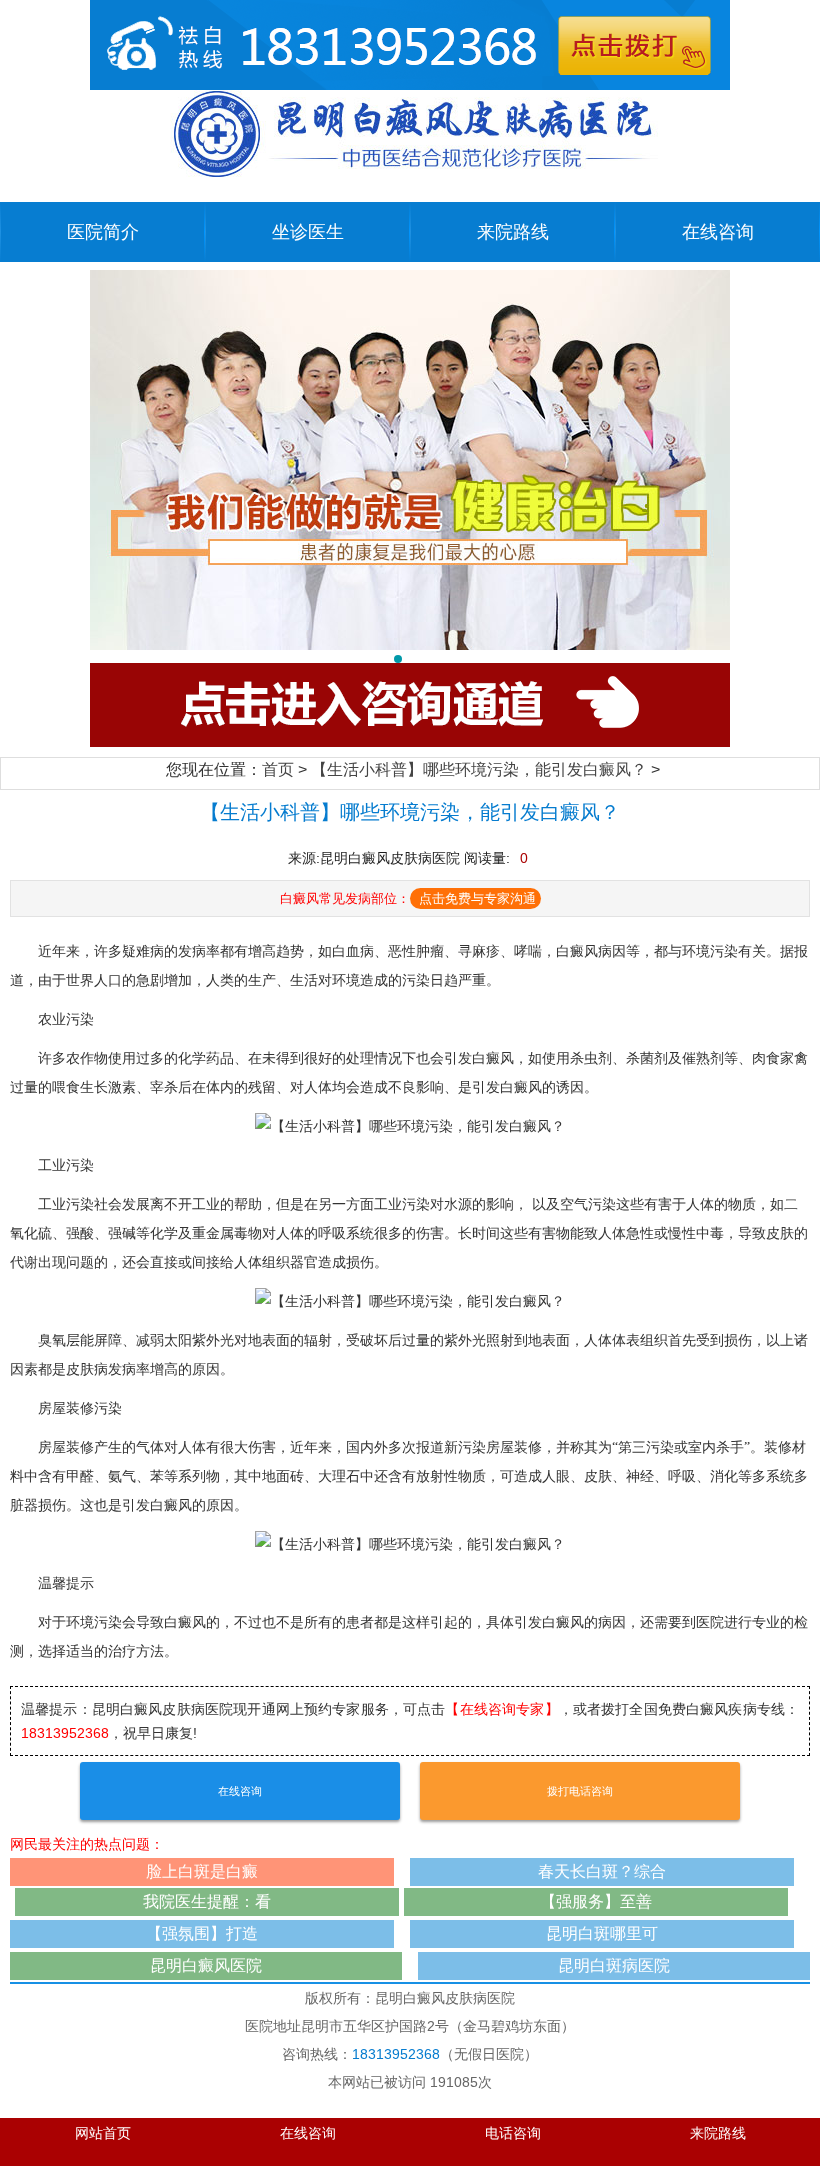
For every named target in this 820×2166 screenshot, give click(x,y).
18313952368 (65, 1733)
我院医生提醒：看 (207, 1901)
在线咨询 (718, 232)
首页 (278, 769)
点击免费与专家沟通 (477, 898)
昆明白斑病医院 (614, 1965)
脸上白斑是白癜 (202, 1871)
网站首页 (103, 2133)
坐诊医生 (308, 232)
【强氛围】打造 (202, 1933)
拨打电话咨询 (580, 1791)
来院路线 (513, 232)
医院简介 (103, 232)
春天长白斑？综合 (602, 1871)
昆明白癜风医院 (206, 1965)
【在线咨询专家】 (501, 1709)
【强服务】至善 (596, 1901)
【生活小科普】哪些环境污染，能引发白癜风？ (479, 769)
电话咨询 (513, 2133)
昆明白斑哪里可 (602, 1933)
